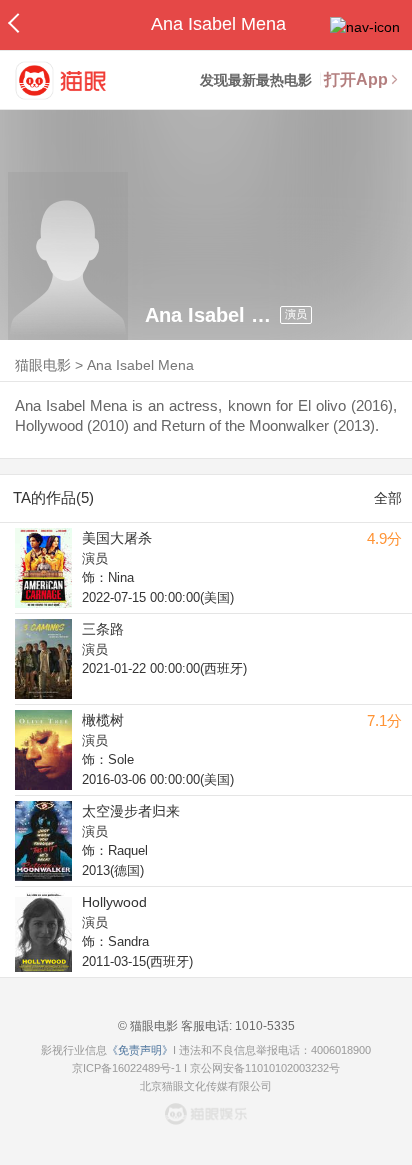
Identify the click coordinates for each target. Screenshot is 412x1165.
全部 (388, 498)
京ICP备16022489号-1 (126, 1068)
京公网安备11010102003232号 (265, 1068)
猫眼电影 (43, 365)
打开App (356, 79)
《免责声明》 (140, 1050)
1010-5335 (263, 1026)
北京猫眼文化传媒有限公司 (206, 1086)
